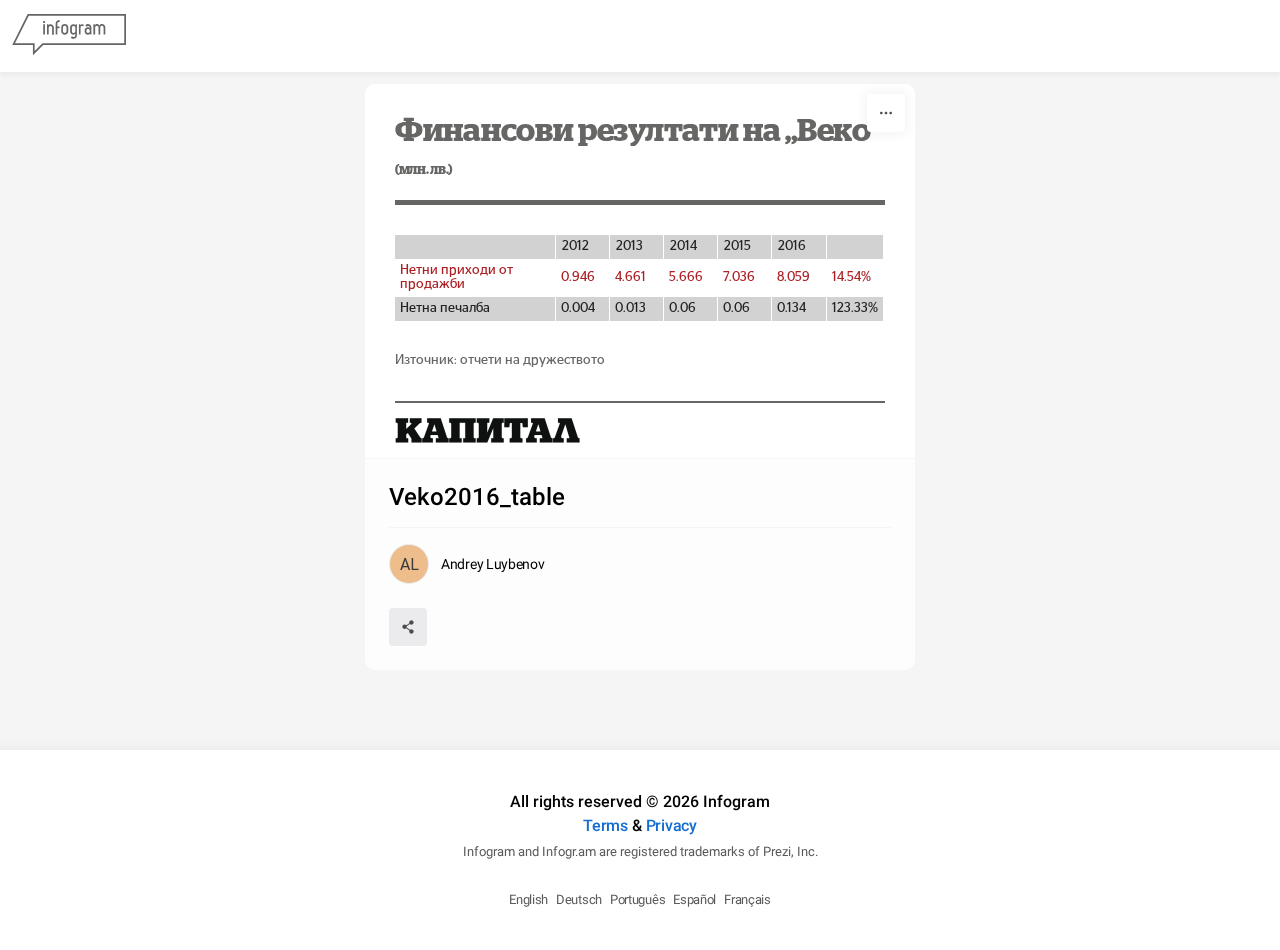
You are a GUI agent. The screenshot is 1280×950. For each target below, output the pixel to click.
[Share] (408, 627)
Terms (605, 825)
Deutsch (579, 899)
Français (747, 899)
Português (637, 899)
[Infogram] (69, 36)
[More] (886, 113)
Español (694, 899)
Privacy (671, 825)
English (528, 899)
